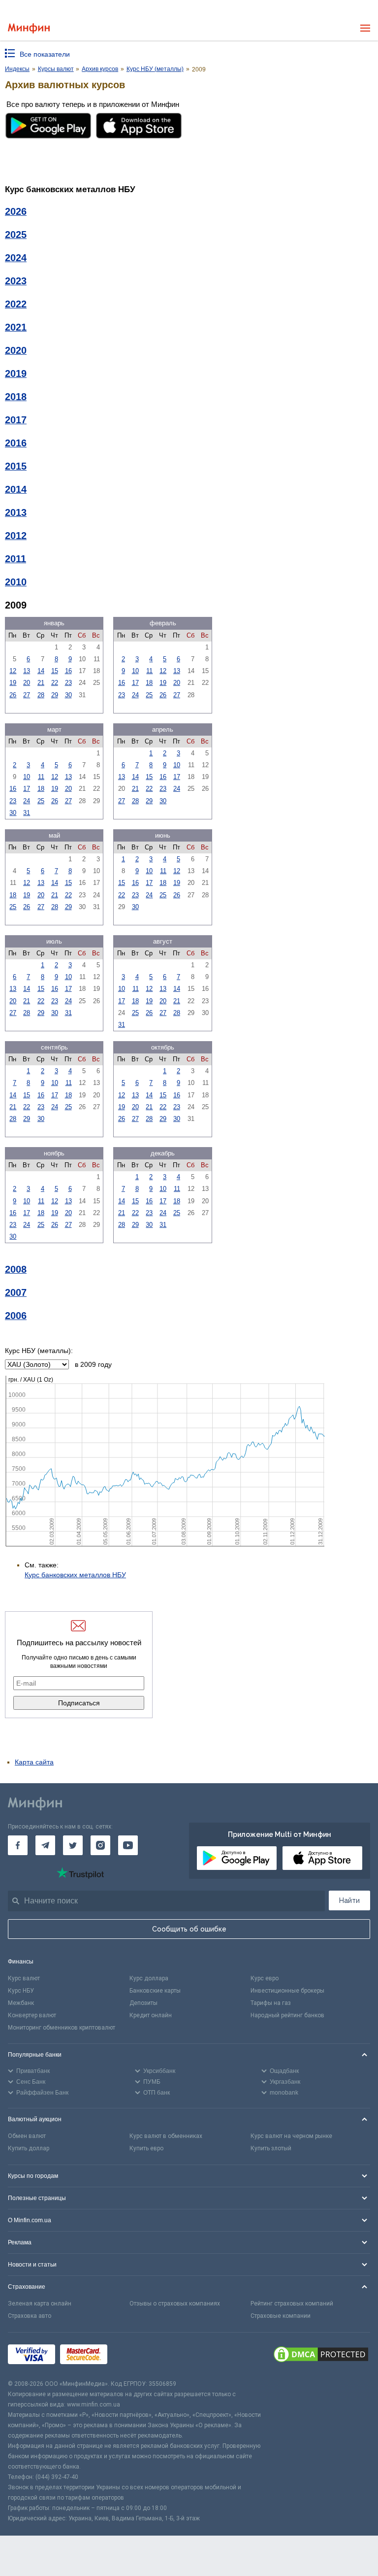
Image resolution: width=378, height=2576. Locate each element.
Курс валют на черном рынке (291, 2136)
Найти (349, 1900)
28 (41, 695)
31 (27, 813)
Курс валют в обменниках (166, 2136)
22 (55, 683)
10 (135, 671)
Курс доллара (149, 1978)
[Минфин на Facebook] (18, 1845)
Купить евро (146, 2148)
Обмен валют (27, 2136)
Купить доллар (29, 2148)
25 (149, 695)
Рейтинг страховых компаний (292, 2304)
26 (13, 695)
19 (13, 683)
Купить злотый (271, 2148)
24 (135, 695)
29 (55, 695)
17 (135, 683)
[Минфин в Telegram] (45, 1845)
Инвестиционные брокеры (287, 1991)
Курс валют (24, 1978)
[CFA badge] (134, 2356)
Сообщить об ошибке (189, 1929)
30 (68, 695)
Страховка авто (30, 2316)
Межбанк (21, 2003)
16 (68, 671)
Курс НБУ (21, 1991)
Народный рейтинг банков (287, 2015)
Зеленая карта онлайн (40, 2304)
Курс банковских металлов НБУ (75, 1575)
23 (68, 683)
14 (41, 671)
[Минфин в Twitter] (73, 1845)
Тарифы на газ (271, 2003)
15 (55, 671)
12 (13, 671)
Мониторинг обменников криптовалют (62, 2028)
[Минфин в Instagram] (100, 1845)
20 (27, 683)
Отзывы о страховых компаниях (175, 2304)
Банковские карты (155, 1991)
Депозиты (143, 2003)
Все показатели (45, 54)
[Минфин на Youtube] (128, 1845)
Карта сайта (34, 1762)
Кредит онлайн (151, 2015)
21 (41, 683)
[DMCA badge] (321, 2356)
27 (27, 695)
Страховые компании (281, 2316)
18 (149, 683)
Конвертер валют (32, 2015)
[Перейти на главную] (29, 28)
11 (149, 671)
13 (27, 671)
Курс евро (265, 1978)
